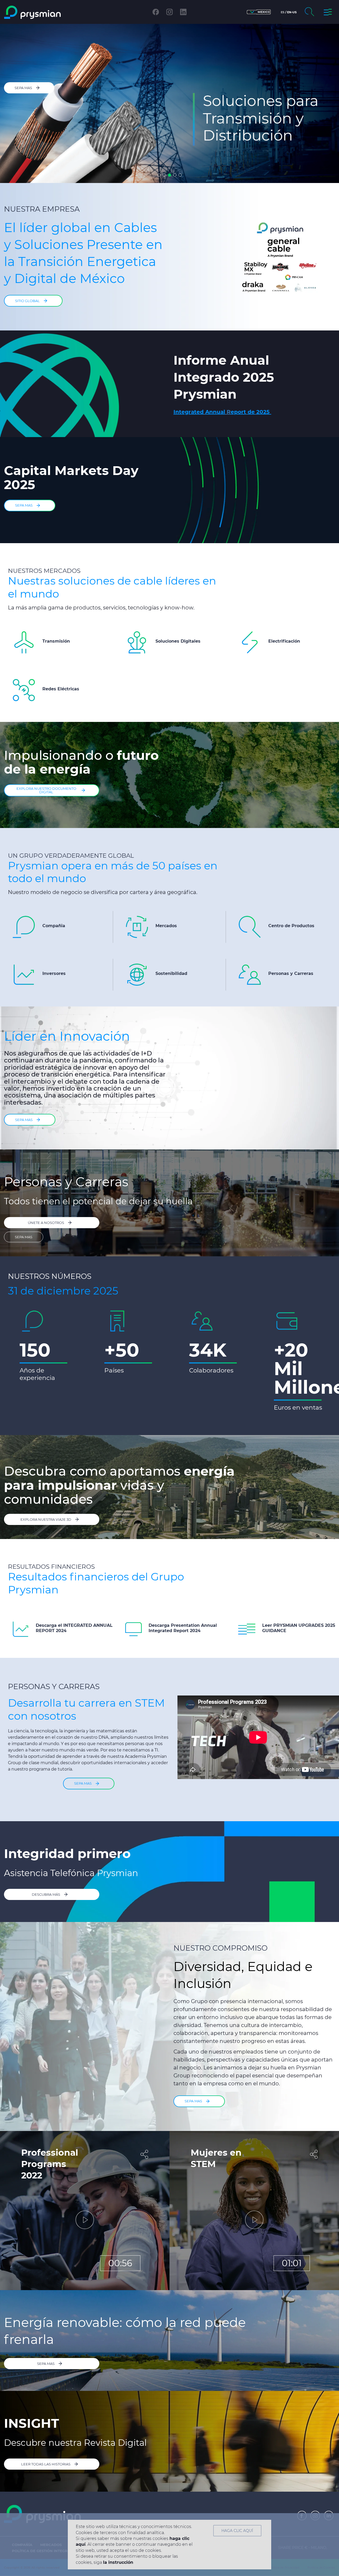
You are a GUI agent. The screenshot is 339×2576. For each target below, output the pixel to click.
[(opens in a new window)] (204, 412)
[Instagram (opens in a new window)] (169, 12)
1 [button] (159, 175)
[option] (169, 103)
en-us (292, 12)
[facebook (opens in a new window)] (156, 12)
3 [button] (169, 175)
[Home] (43, 12)
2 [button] (164, 175)
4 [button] (175, 175)
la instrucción (118, 2562)
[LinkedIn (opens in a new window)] (183, 12)
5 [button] (180, 175)
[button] (259, 12)
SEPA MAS (24, 1237)
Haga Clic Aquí (237, 2531)
